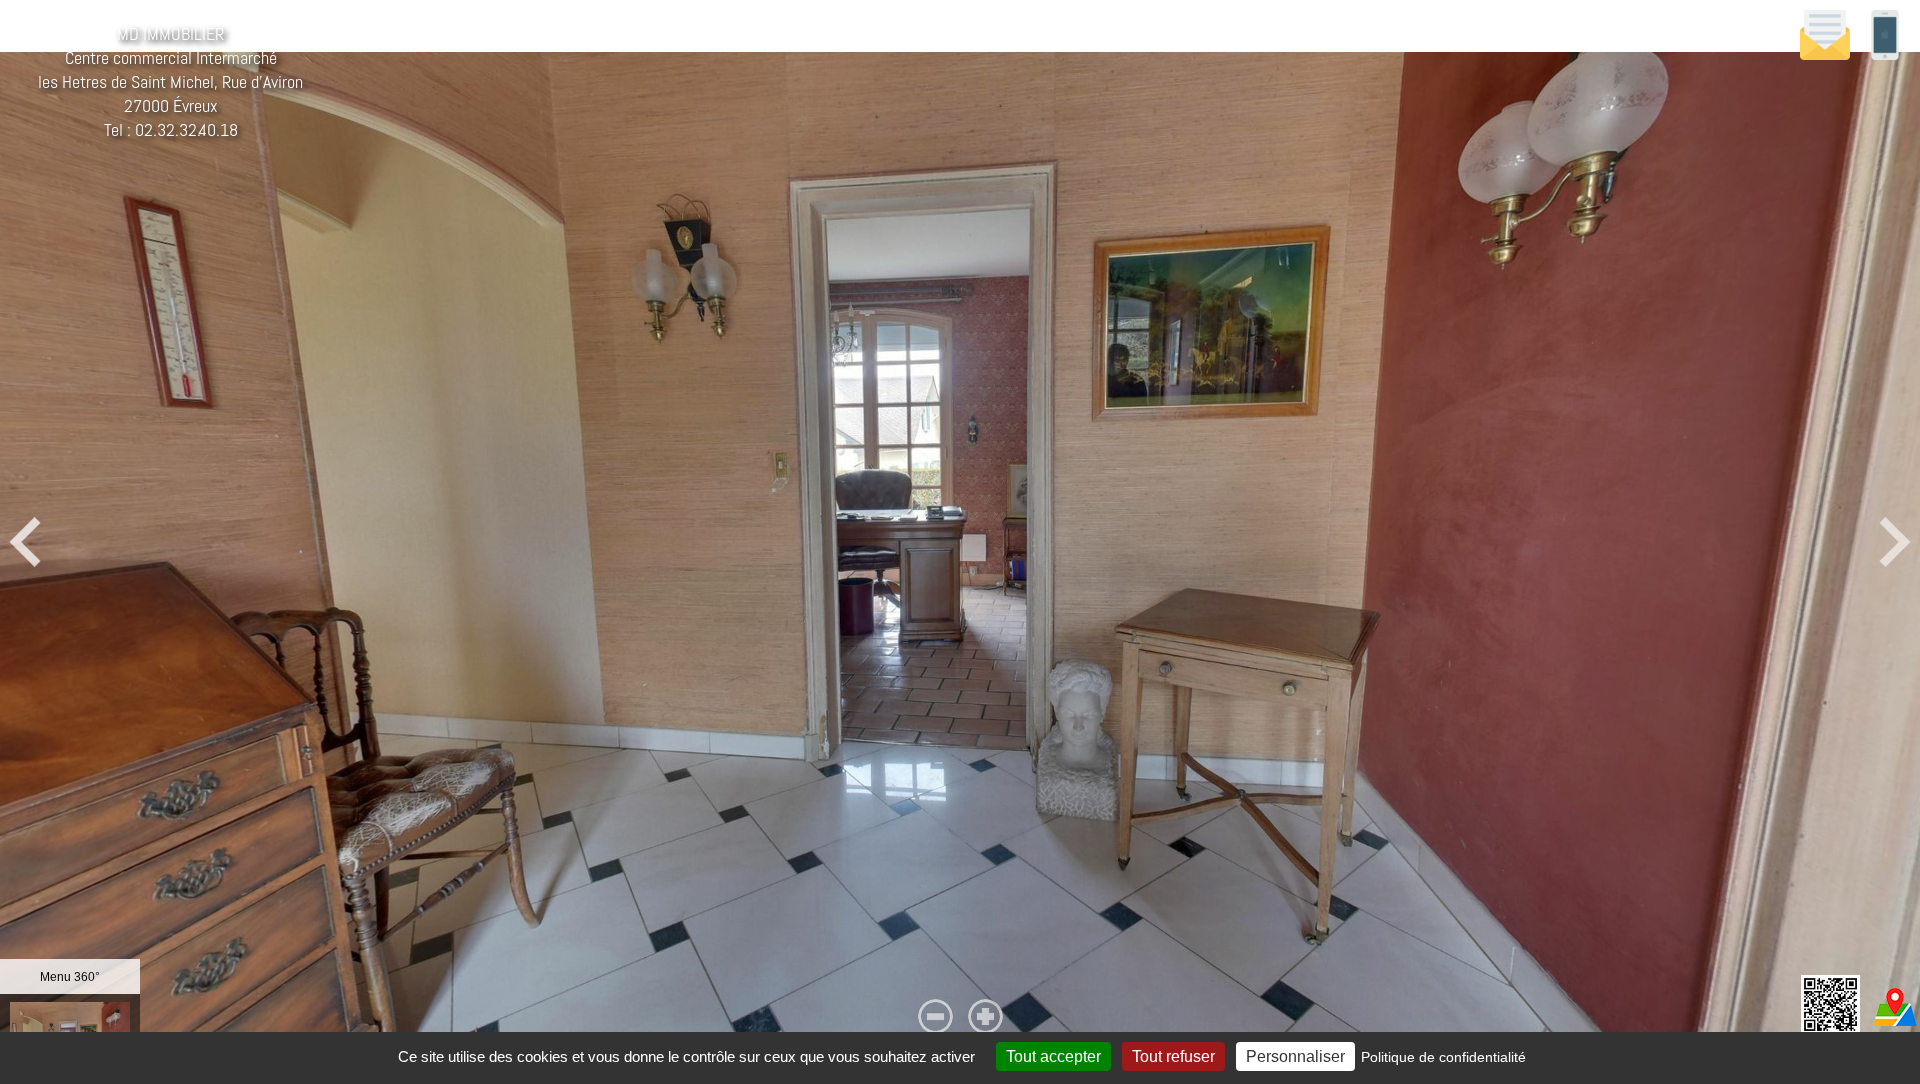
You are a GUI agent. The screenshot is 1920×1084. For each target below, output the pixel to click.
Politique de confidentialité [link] (1443, 1057)
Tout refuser (1173, 1056)
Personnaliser (1295, 1056)
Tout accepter (1053, 1056)
